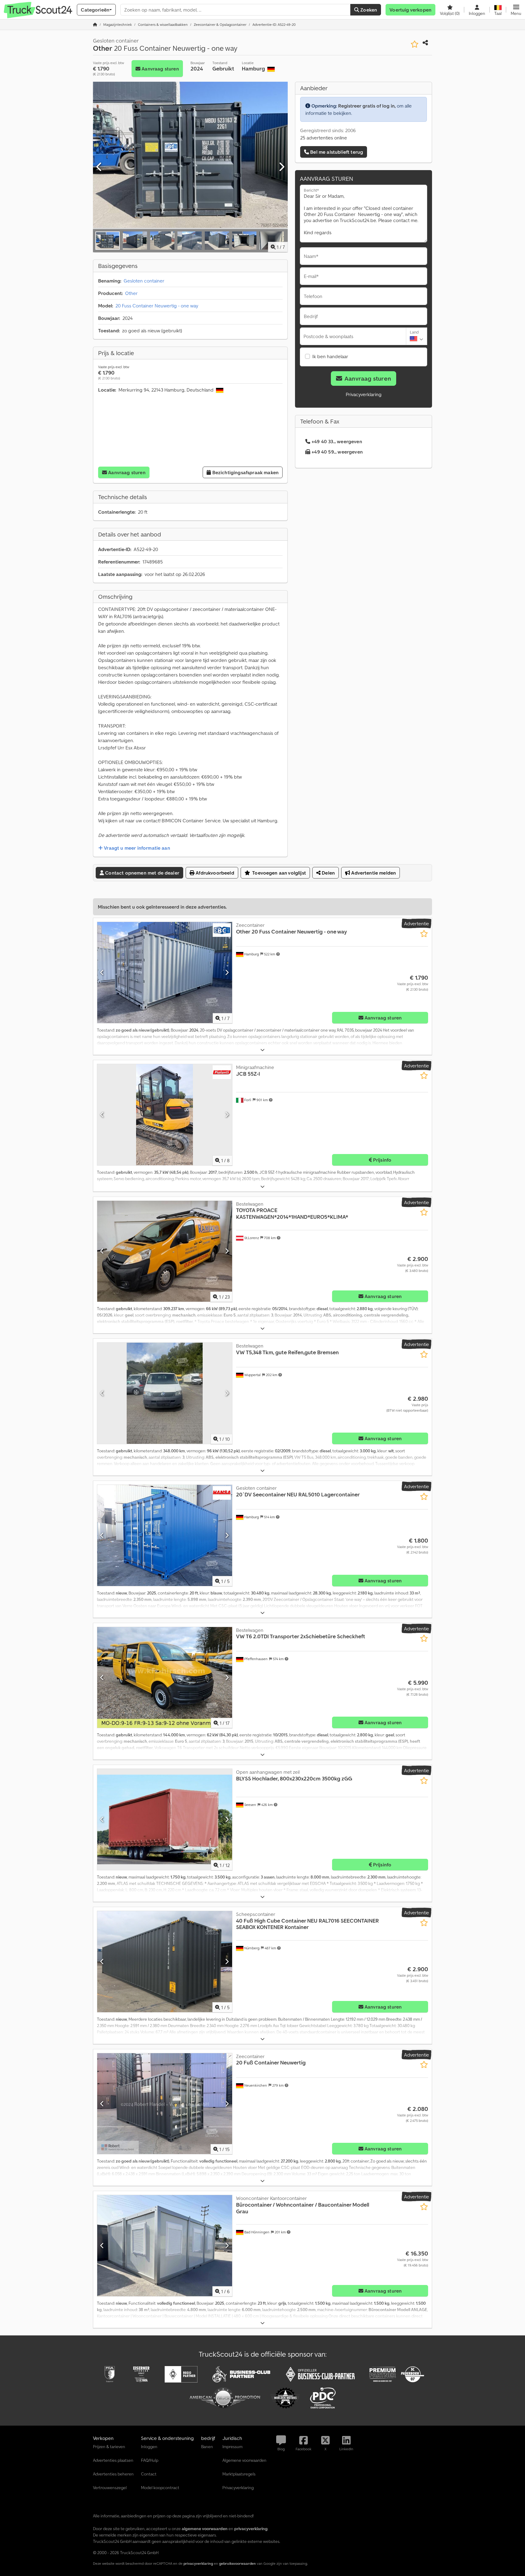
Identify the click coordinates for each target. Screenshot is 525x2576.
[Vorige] (99, 167)
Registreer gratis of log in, (367, 106)
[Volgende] (281, 167)
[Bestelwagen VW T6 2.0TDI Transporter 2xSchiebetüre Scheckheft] (165, 1678)
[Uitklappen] (262, 1050)
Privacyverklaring (364, 394)
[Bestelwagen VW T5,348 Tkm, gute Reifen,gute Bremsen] (165, 1393)
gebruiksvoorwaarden (237, 2563)
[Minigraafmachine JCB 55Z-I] (165, 1115)
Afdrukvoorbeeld (214, 873)
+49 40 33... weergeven (337, 441)
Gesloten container (144, 281)
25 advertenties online (324, 138)
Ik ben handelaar (330, 356)
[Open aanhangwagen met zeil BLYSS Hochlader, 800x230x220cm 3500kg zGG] (165, 1819)
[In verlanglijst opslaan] (415, 44)
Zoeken (368, 10)
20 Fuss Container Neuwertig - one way (157, 306)
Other (131, 293)
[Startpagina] (95, 24)
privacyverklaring (198, 2563)
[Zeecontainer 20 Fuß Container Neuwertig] (165, 2104)
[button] (516, 10)
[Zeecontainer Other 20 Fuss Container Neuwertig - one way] (165, 973)
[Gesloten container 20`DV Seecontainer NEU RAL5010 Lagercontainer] (165, 1535)
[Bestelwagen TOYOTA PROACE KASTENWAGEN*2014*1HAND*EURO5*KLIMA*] (165, 1251)
